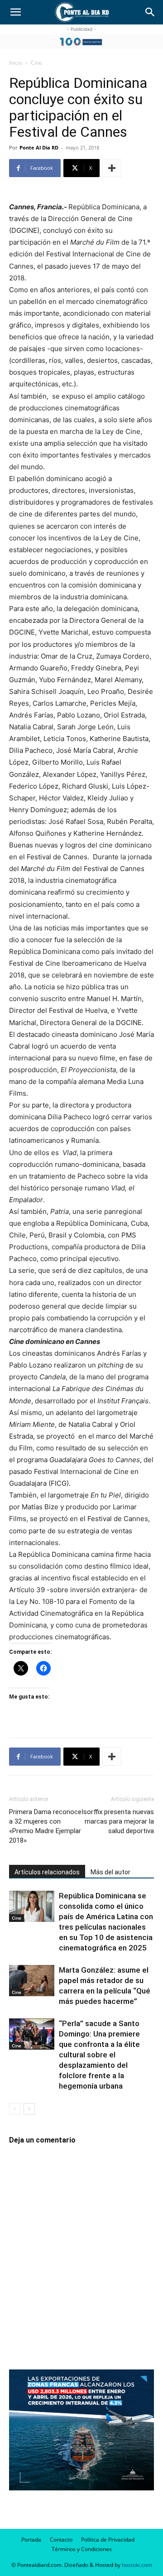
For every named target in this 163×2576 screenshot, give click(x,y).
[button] (15, 12)
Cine (36, 63)
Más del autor (110, 1872)
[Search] (150, 12)
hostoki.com (137, 2565)
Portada (31, 2540)
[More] (112, 168)
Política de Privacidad (108, 2540)
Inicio (16, 63)
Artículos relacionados (47, 1872)
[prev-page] (15, 2109)
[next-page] (29, 2109)
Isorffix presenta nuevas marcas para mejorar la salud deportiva (118, 1821)
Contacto (61, 2540)
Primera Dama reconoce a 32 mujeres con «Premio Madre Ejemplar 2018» (45, 1826)
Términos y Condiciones (82, 2549)
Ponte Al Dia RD (39, 147)
